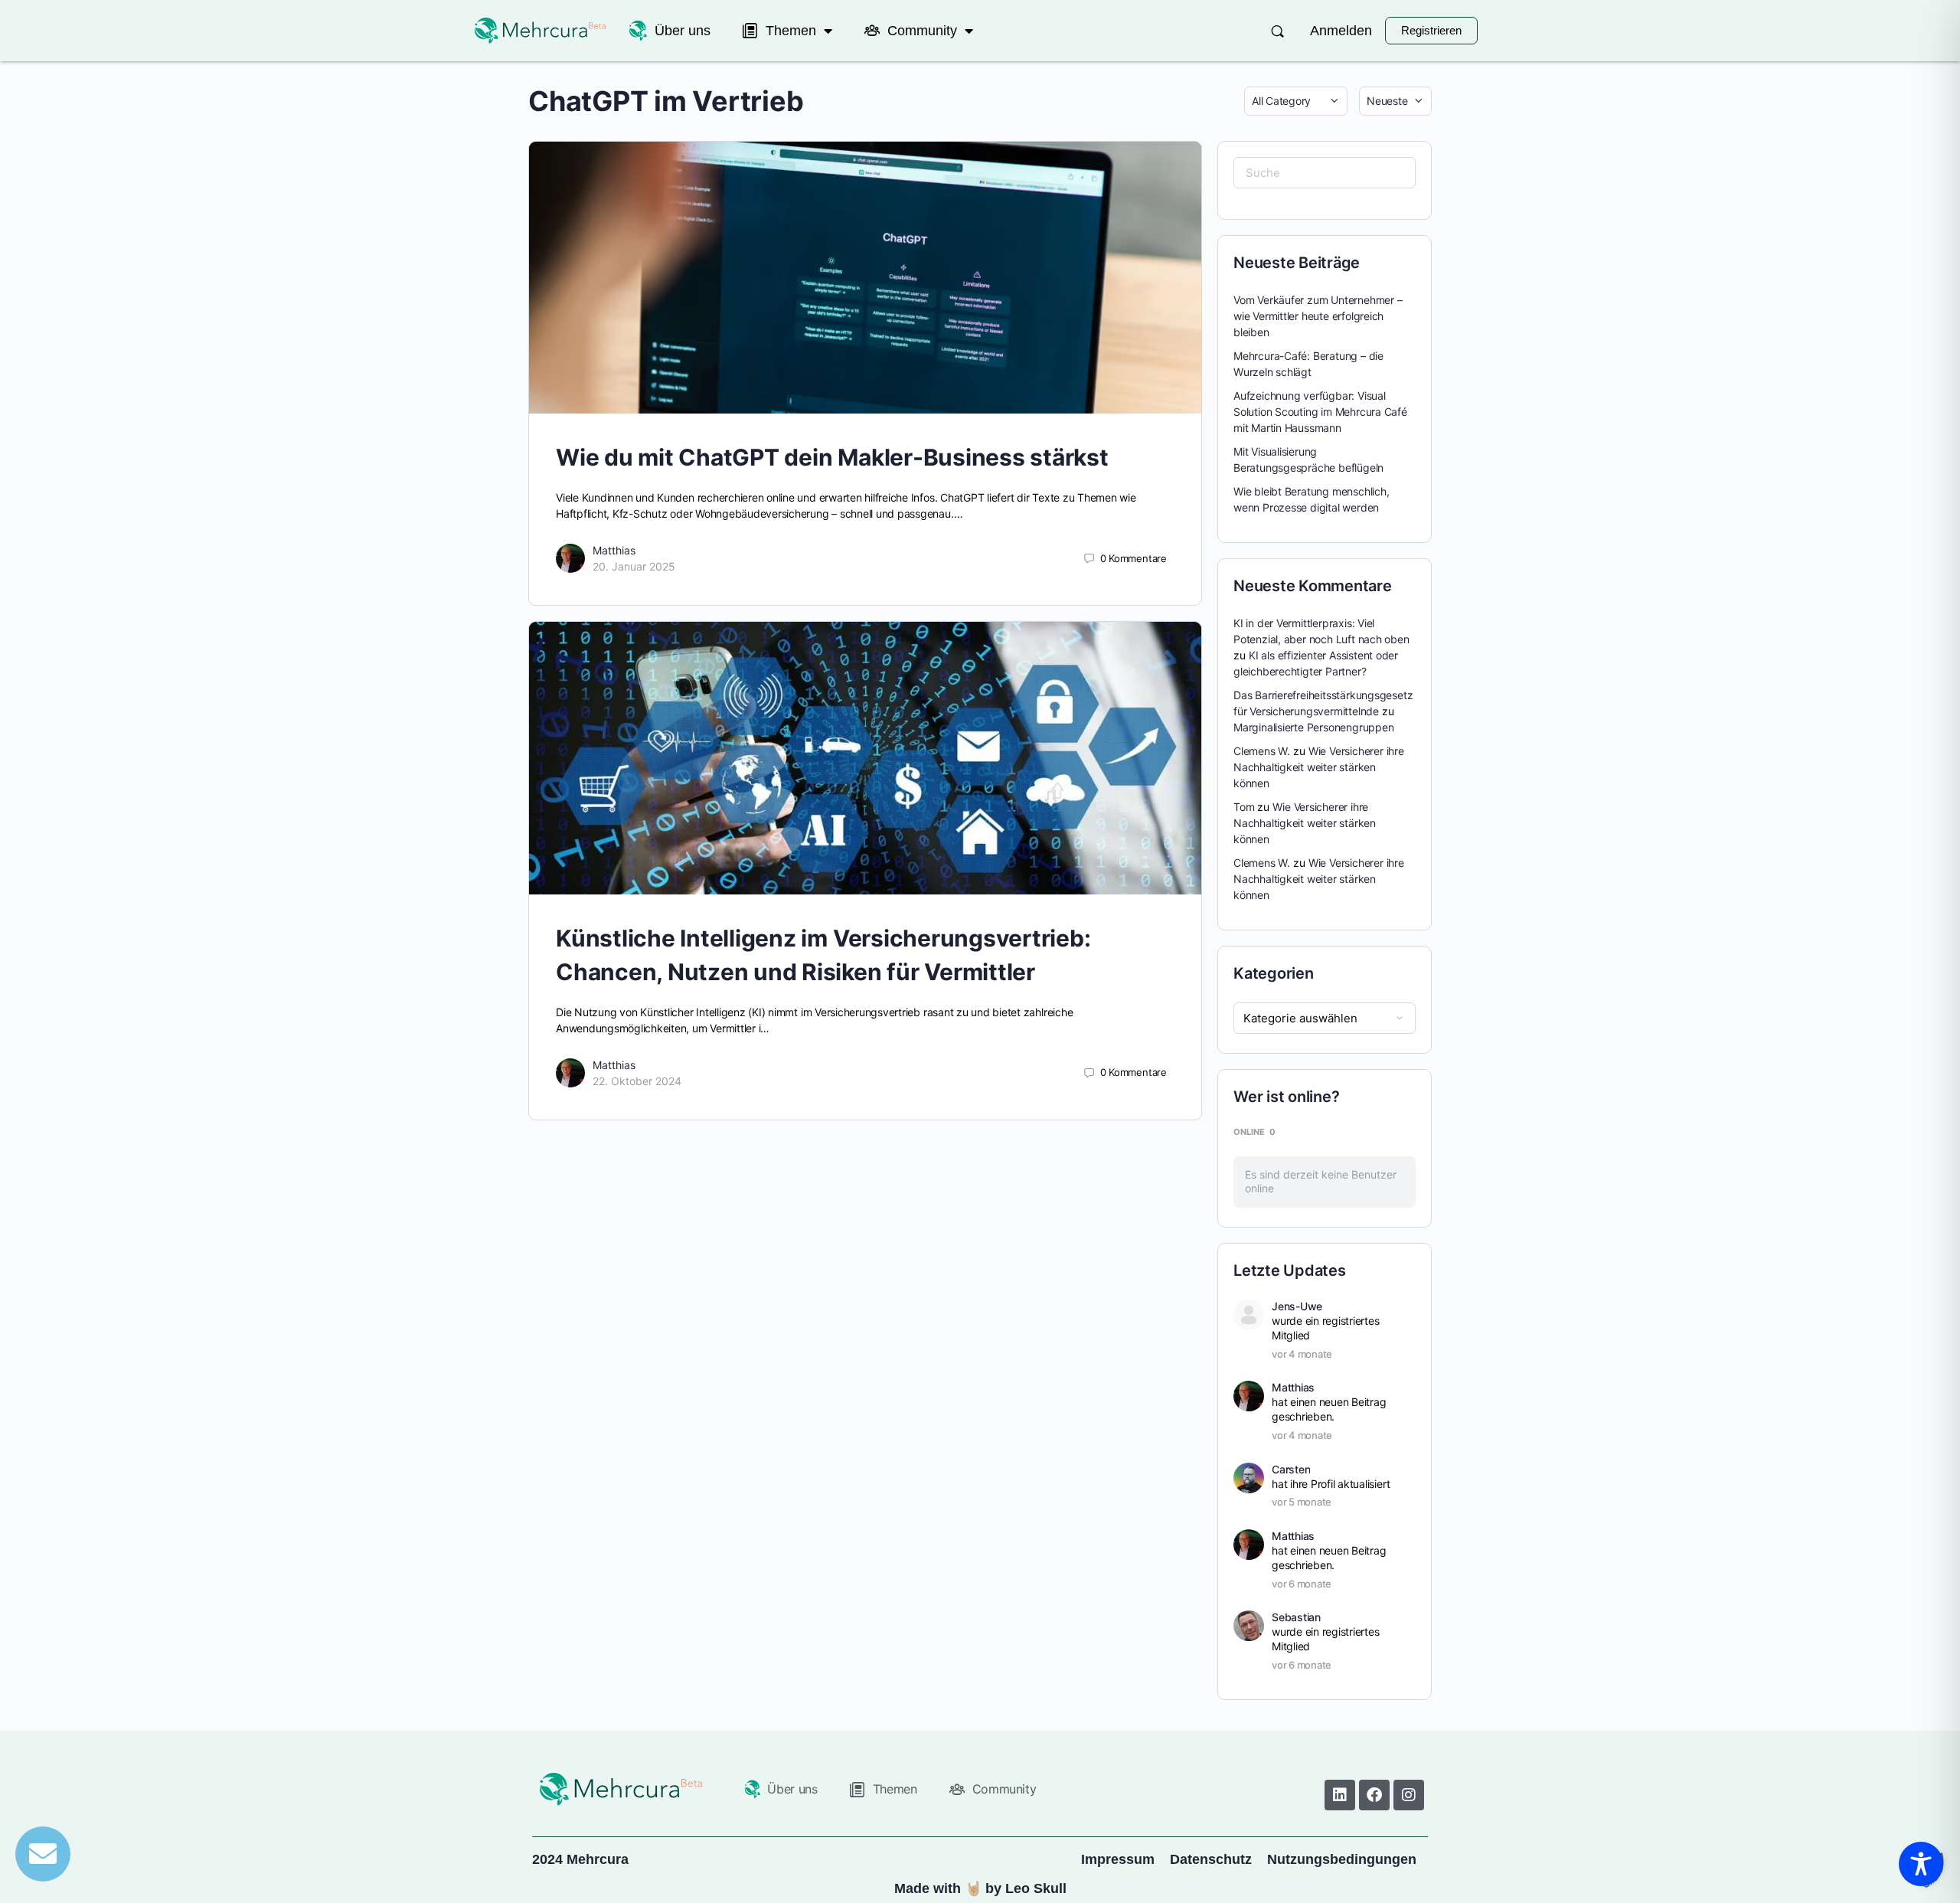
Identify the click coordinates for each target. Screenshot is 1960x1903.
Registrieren (1431, 30)
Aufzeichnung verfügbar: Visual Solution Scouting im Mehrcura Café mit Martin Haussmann (1320, 412)
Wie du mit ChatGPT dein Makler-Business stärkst (832, 457)
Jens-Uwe (1297, 1306)
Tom (1244, 807)
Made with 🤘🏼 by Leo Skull (980, 1888)
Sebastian (1296, 1617)
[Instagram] (1409, 1795)
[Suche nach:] (1325, 173)
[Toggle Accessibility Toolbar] (1921, 1864)
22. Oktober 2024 (637, 1081)
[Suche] (1277, 31)
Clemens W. (1262, 751)
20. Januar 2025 (634, 566)
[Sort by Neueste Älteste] (1395, 101)
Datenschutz (1211, 1859)
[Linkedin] (1340, 1795)
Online (1254, 1132)
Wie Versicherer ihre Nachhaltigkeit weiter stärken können (1319, 767)
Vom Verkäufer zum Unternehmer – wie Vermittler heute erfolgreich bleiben (1318, 316)
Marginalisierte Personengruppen (1314, 727)
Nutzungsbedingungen (1342, 1859)
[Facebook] (1374, 1795)
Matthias (614, 550)
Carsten (1291, 1469)
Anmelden (1341, 31)
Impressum (1118, 1859)
